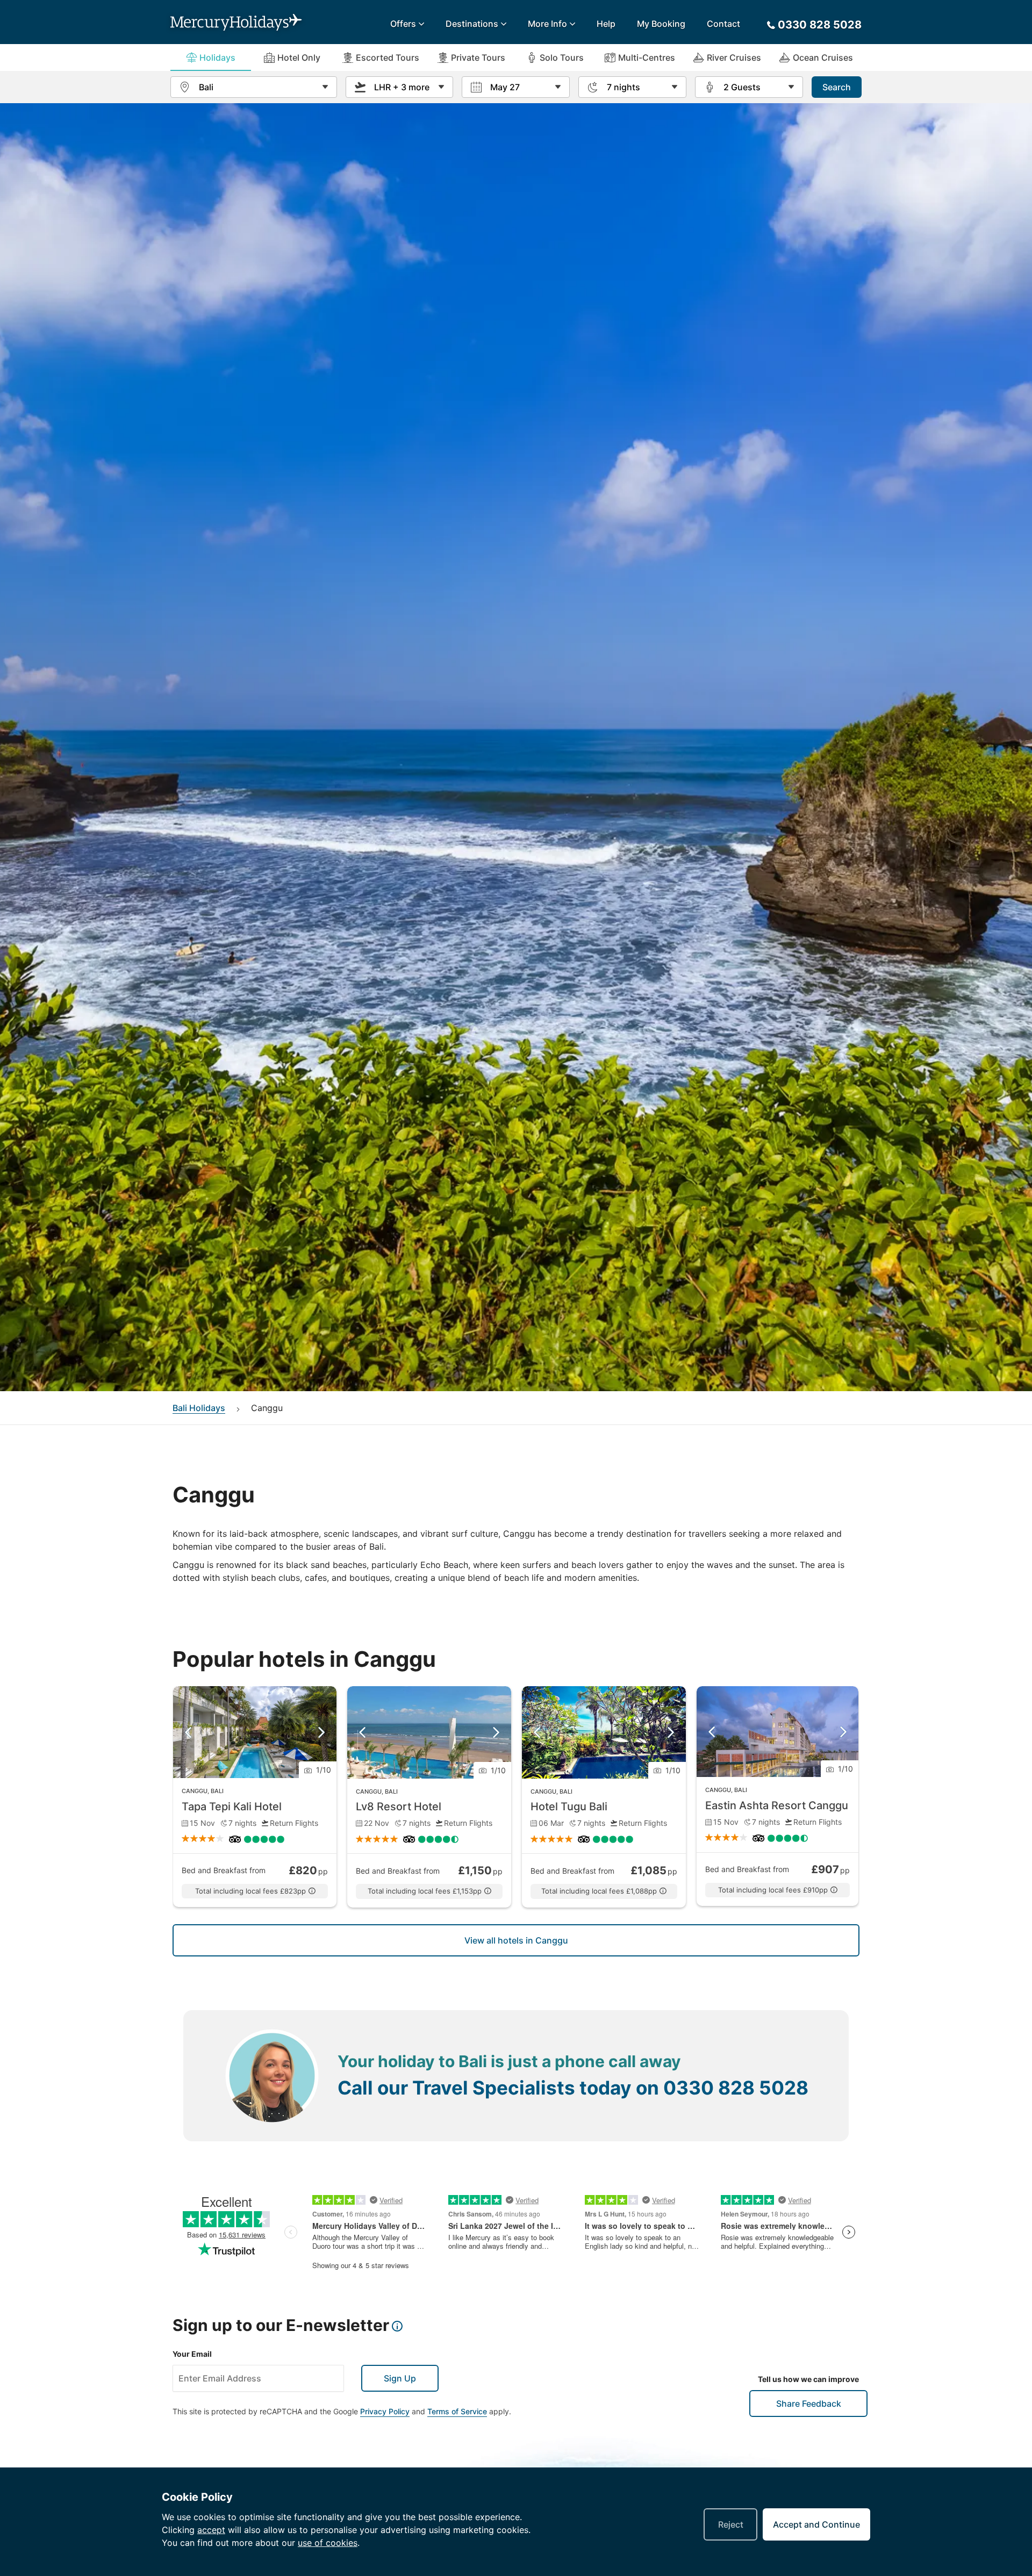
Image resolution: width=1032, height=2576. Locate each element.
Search (837, 87)
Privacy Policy (385, 2411)
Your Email (192, 2354)
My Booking (661, 24)
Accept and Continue (816, 2524)
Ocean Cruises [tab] (823, 57)
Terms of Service (457, 2411)
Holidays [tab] (217, 57)
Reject (731, 2524)
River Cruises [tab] (734, 57)
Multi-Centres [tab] (647, 57)
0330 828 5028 (736, 2088)
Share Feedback (809, 2404)
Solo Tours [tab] (562, 57)
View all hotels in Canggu (516, 1940)
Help (606, 24)
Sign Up (400, 2378)
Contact (723, 24)
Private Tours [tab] (478, 57)
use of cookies (328, 2543)
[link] (255, 1797)
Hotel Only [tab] (299, 57)
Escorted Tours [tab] (388, 57)
